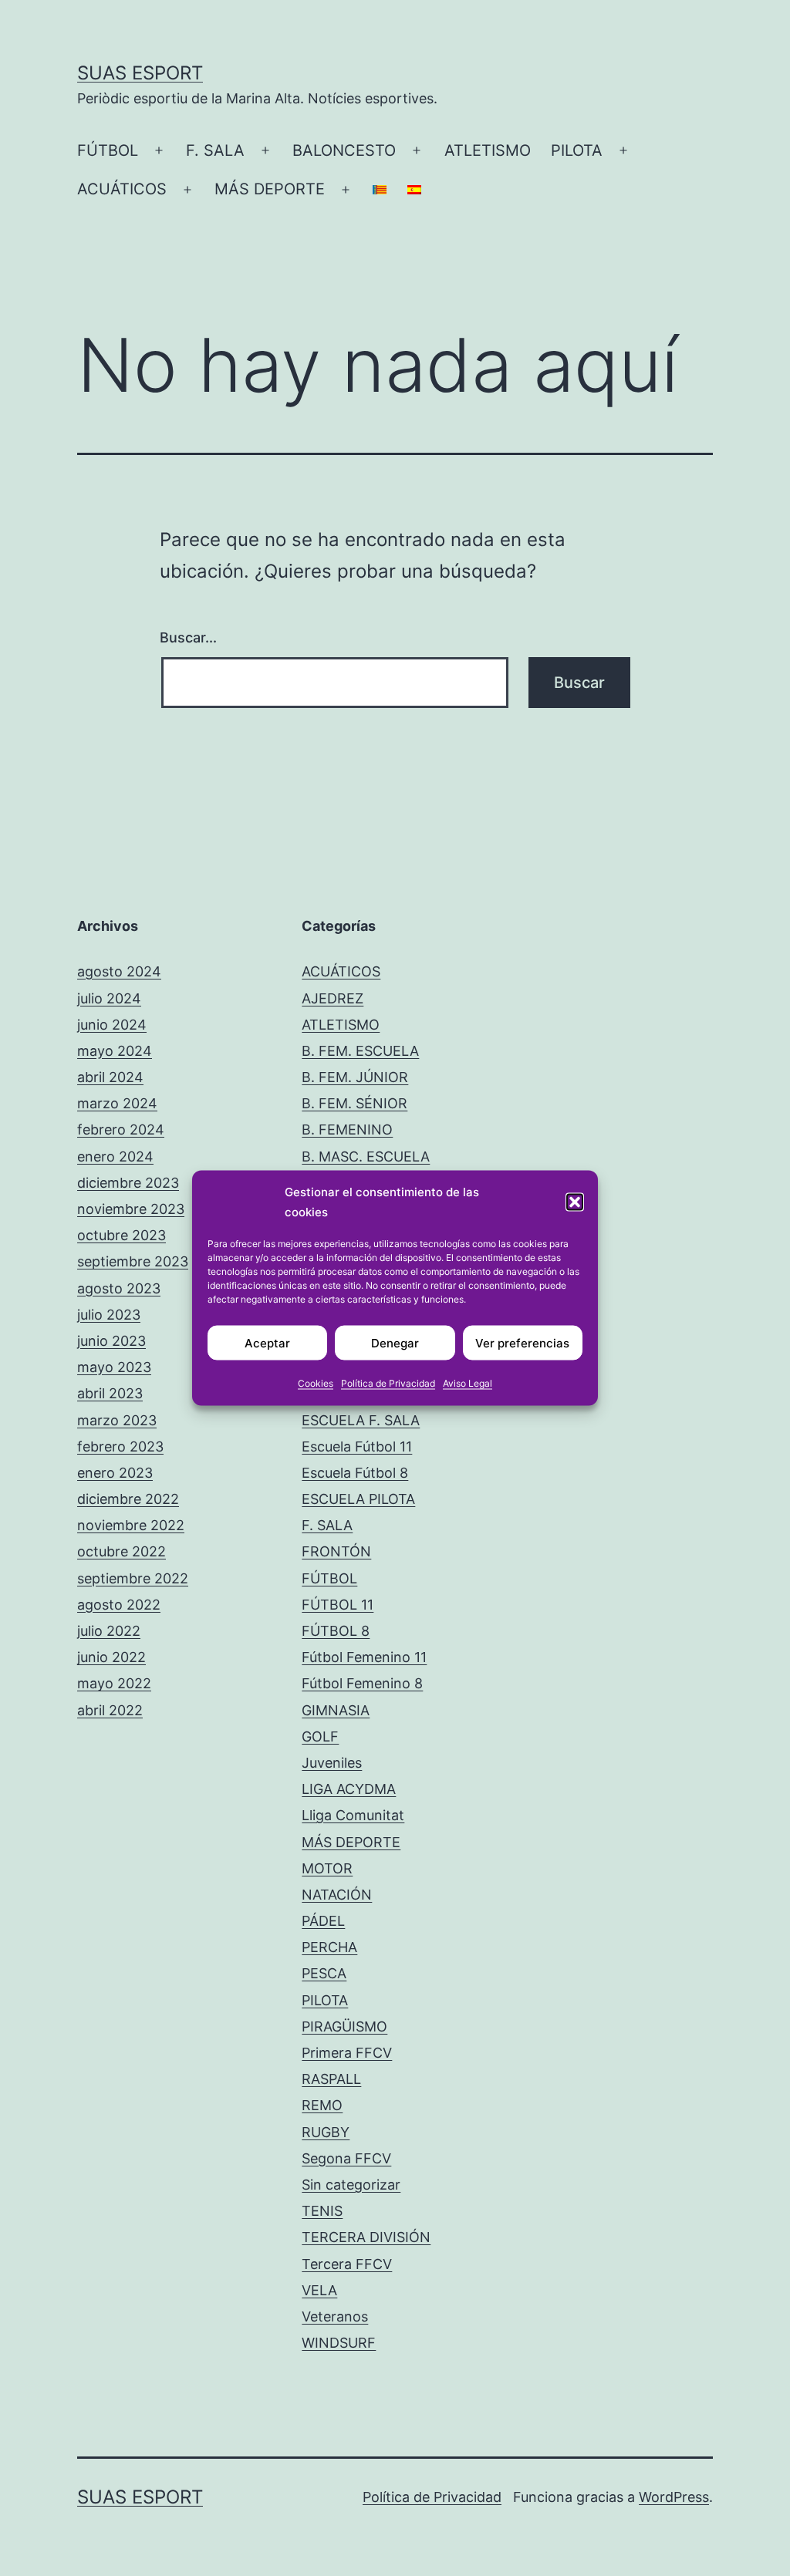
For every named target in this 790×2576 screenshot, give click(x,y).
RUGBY (326, 2132)
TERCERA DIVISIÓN (366, 2237)
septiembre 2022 (133, 1578)
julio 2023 (109, 1315)
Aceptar (267, 1342)
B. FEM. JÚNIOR (355, 1077)
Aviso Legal (468, 1383)
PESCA (324, 1973)
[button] (575, 1202)
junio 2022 (111, 1657)
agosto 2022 (119, 1605)
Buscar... (188, 637)
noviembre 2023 (131, 1209)
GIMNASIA (336, 1710)
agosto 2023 (119, 1288)
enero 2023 (115, 1473)
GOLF (320, 1736)
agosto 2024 (119, 971)
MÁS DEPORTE (270, 189)
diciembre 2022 (128, 1499)
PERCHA (329, 1947)
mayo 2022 (114, 1683)
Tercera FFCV (347, 2264)
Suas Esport (140, 73)
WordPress (674, 2497)
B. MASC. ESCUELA (366, 1157)
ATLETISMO (488, 150)
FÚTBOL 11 (338, 1605)
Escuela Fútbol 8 (355, 1473)
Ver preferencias (522, 1342)
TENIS (322, 2211)
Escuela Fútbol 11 (357, 1446)
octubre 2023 (122, 1235)
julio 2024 (109, 998)
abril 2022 (110, 1710)
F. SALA (215, 150)
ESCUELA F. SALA (361, 1420)
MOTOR (327, 1868)
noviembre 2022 (131, 1525)
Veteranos (335, 2316)
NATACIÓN (337, 1895)
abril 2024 (110, 1077)
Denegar (395, 1342)
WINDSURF (339, 2343)
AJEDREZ (333, 998)
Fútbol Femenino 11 (364, 1657)
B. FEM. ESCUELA (360, 1051)
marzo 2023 (117, 1420)
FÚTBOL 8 (336, 1631)
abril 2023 (110, 1393)
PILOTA (577, 150)
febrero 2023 (120, 1446)
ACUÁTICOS (122, 189)
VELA (319, 2290)
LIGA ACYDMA (349, 1789)
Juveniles (332, 1763)
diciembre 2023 (128, 1183)
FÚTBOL (108, 150)
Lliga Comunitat (353, 1815)
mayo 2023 (114, 1367)
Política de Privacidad (388, 1383)
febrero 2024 (121, 1130)
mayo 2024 (115, 1051)
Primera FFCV (347, 2053)
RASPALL (331, 2079)
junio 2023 (111, 1341)
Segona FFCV (346, 2158)
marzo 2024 (117, 1103)
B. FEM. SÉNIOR (354, 1103)
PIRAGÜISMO (344, 2026)
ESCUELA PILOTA (358, 1499)
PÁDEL (323, 1921)
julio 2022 (109, 1631)
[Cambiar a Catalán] (380, 190)
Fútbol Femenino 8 (362, 1683)
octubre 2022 (122, 1551)
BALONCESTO (344, 150)
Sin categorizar (351, 2185)
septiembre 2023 (133, 1261)
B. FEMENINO (347, 1130)
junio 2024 (112, 1025)
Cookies (316, 1383)
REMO (322, 2105)
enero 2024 (115, 1157)
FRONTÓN (336, 1551)
